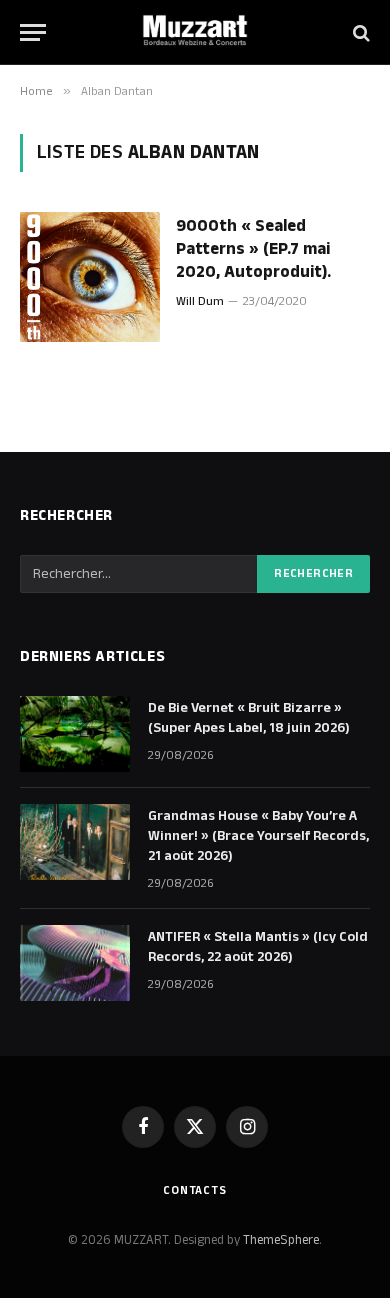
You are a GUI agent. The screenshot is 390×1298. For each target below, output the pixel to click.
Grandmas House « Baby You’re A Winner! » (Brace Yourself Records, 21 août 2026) (258, 836)
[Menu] (33, 32)
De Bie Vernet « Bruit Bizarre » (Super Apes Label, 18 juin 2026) (249, 718)
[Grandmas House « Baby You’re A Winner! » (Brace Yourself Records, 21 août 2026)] (75, 842)
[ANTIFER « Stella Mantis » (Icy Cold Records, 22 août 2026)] (75, 963)
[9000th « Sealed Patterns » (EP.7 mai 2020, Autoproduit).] (90, 277)
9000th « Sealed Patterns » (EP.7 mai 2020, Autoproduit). (253, 249)
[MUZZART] (195, 32)
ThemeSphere (281, 1240)
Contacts (195, 1190)
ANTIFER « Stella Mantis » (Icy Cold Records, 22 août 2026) (258, 947)
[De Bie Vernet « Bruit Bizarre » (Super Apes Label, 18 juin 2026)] (75, 734)
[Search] (359, 32)
